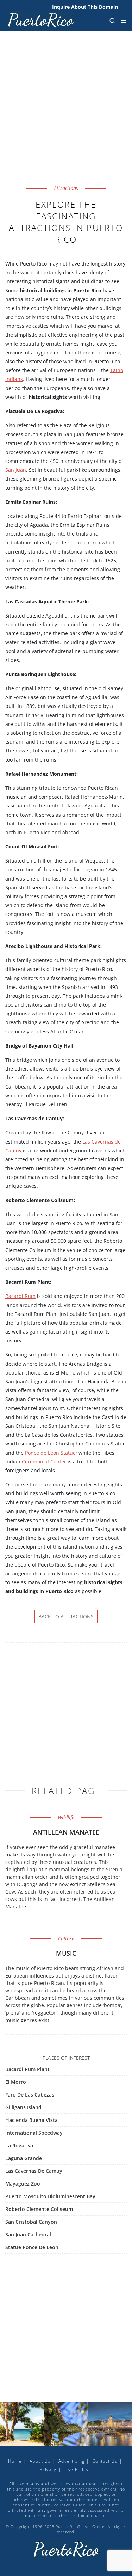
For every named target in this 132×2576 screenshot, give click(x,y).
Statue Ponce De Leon (32, 2247)
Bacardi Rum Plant (27, 2069)
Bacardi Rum (20, 1296)
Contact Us (105, 2461)
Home (15, 2461)
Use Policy (77, 2470)
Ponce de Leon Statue (50, 1453)
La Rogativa (19, 2145)
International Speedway (34, 2133)
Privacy (48, 2470)
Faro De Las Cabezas (30, 2095)
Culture (66, 1939)
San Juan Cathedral (28, 2234)
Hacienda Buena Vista (32, 2120)
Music (66, 1953)
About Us (40, 2461)
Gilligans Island (23, 2107)
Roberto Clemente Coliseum (39, 2209)
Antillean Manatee (66, 1832)
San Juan (16, 470)
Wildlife (66, 1817)
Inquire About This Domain (85, 7)
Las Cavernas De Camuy (34, 2171)
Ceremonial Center (44, 1462)
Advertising (71, 2461)
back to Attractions (66, 1617)
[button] (112, 20)
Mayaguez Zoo (23, 2184)
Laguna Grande (24, 2158)
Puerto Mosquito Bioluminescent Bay (50, 2196)
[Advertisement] (66, 116)
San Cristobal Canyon (31, 2222)
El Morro (16, 2082)
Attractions (66, 188)
